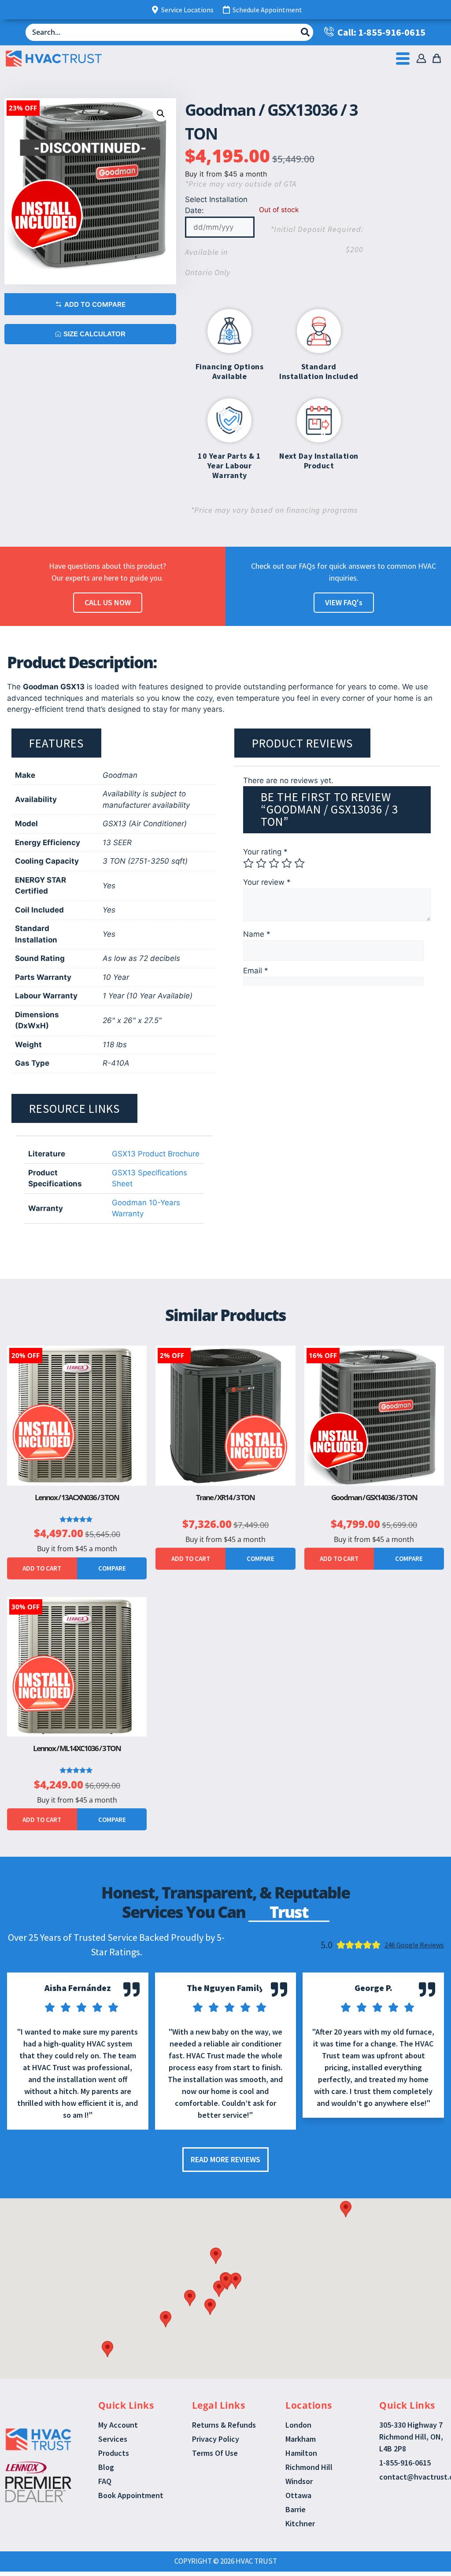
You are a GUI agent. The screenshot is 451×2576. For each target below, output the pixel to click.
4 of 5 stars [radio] (287, 863)
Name (257, 934)
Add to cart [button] (42, 1568)
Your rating (265, 852)
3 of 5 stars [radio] (274, 863)
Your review (267, 882)
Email (256, 971)
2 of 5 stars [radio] (261, 863)
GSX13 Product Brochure (156, 1154)
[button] (161, 114)
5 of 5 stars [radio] (299, 863)
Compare (112, 1568)
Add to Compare (95, 304)
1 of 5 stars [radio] (248, 863)
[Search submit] (305, 32)
